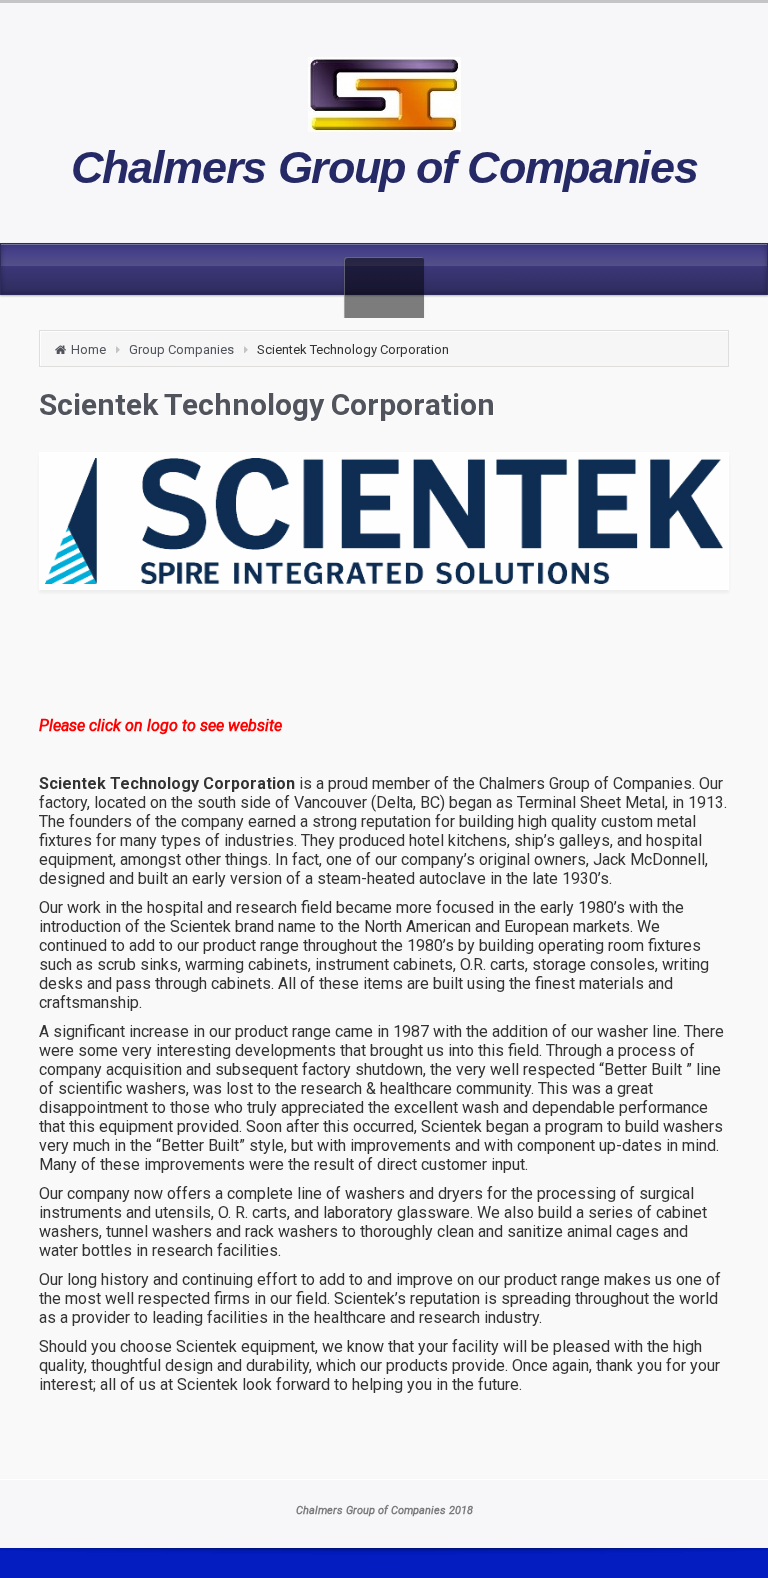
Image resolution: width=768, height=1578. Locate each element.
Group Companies (181, 349)
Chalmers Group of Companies (384, 167)
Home (88, 349)
